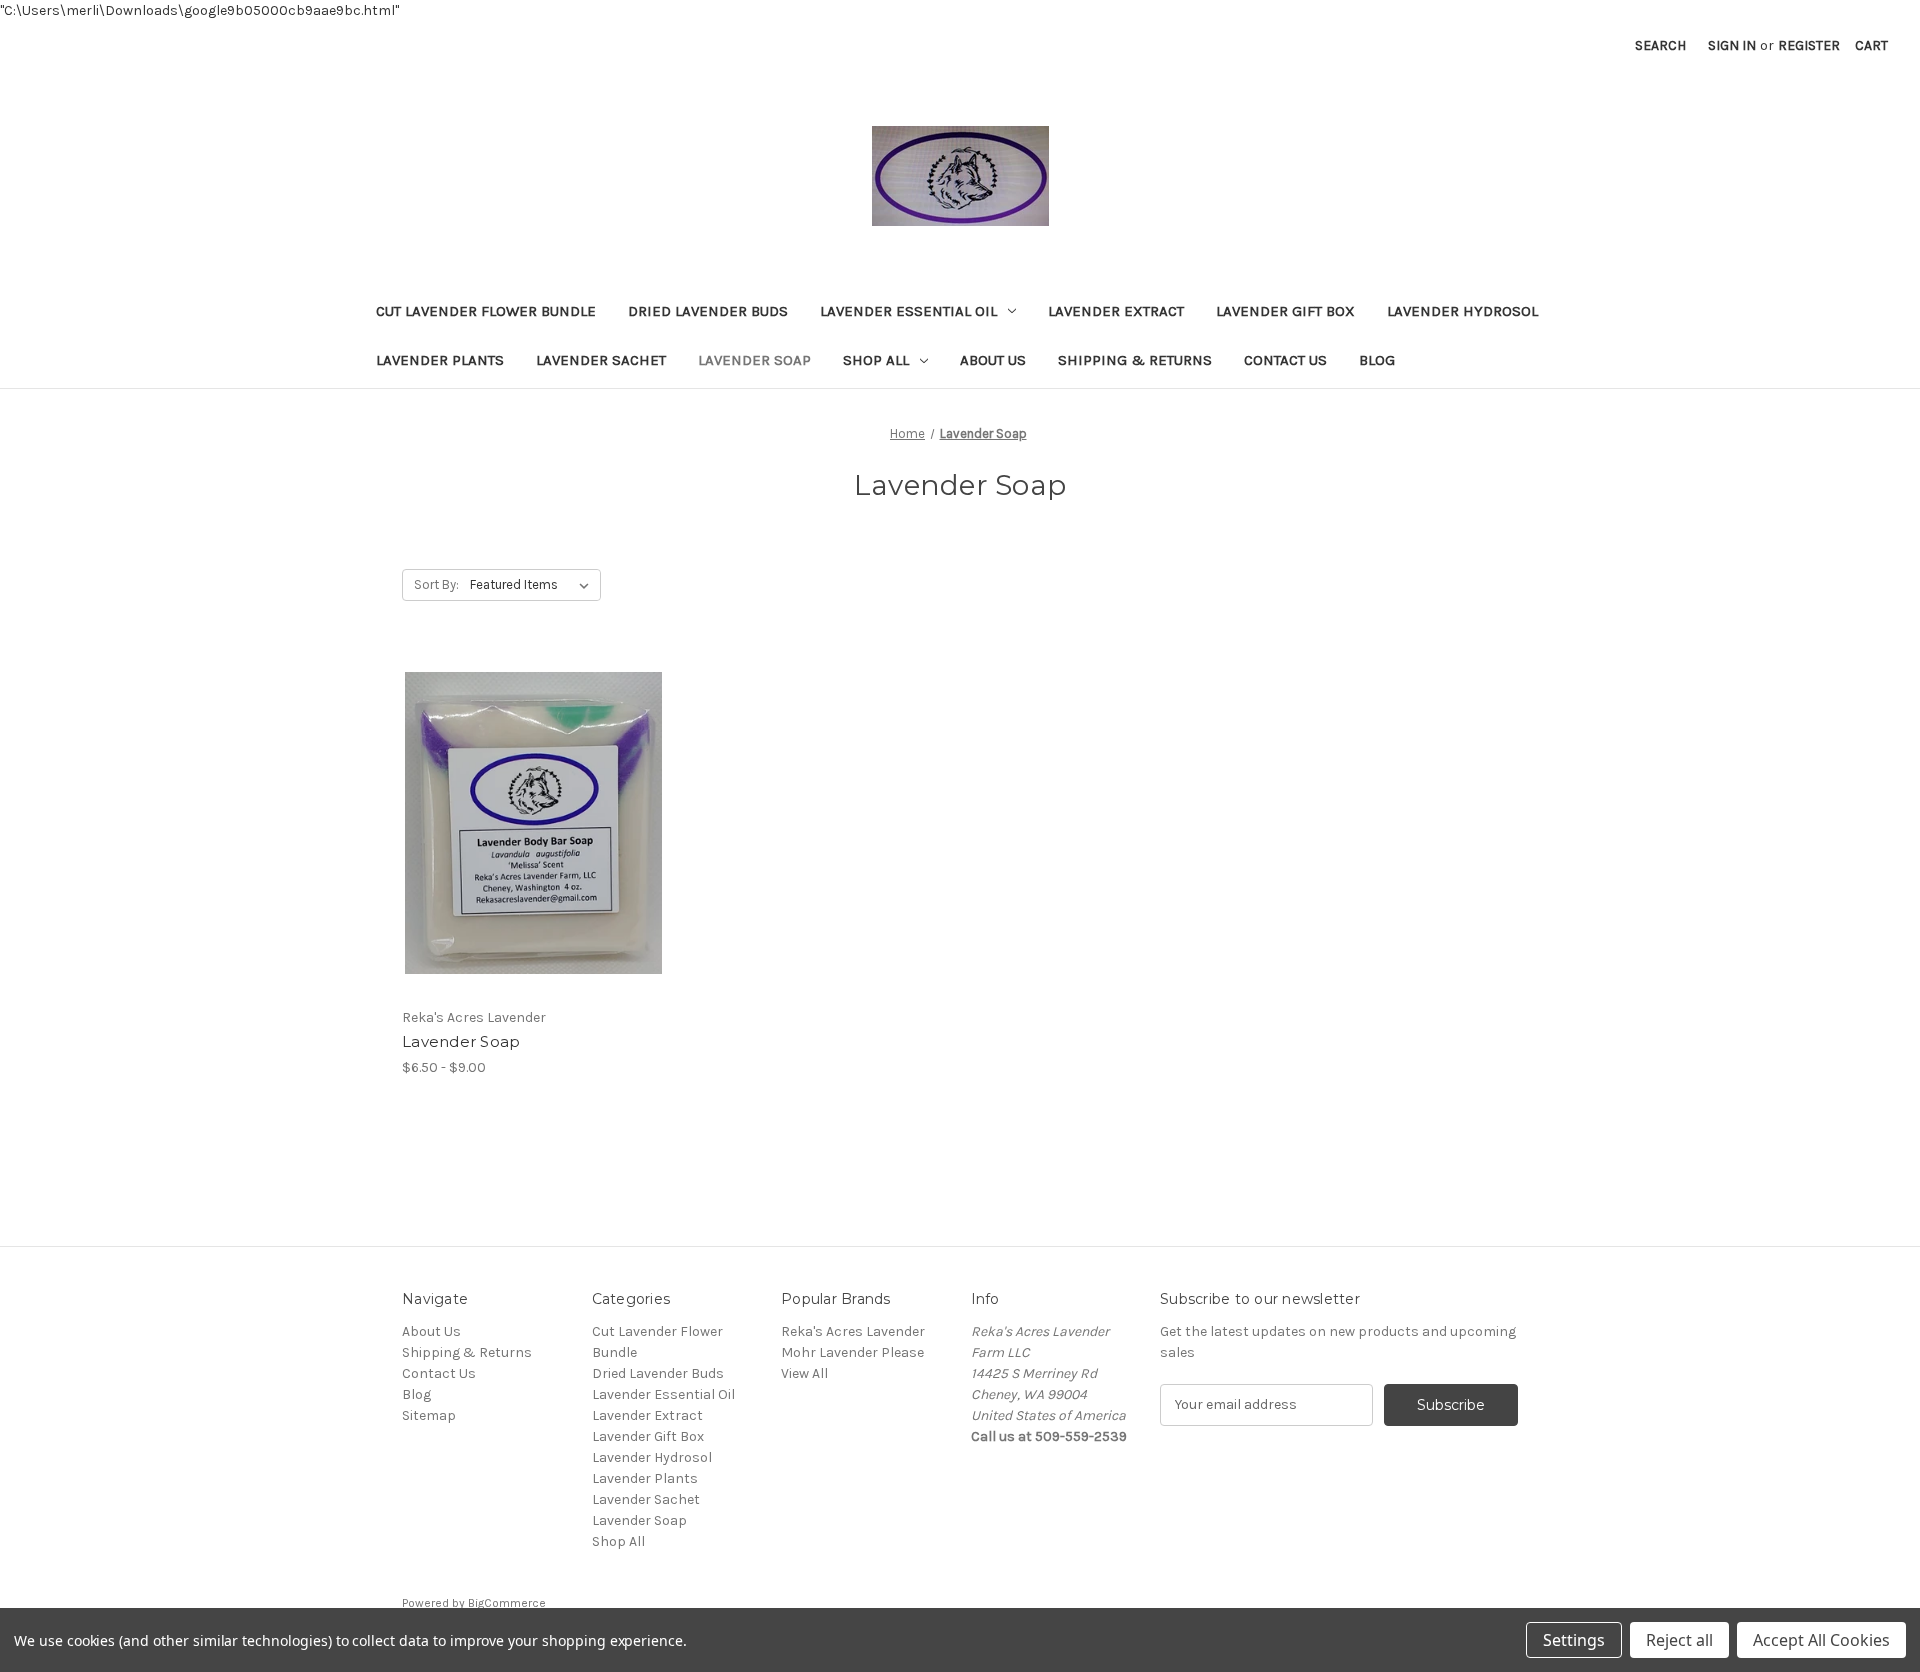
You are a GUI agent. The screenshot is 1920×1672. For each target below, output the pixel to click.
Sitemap (429, 1415)
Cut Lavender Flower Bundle (486, 311)
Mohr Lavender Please (852, 1352)
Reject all (1679, 1640)
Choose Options (534, 858)
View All (804, 1373)
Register (1809, 45)
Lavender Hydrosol (1462, 311)
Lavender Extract (1116, 311)
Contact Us (1285, 360)
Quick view (517, 788)
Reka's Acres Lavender (853, 1331)
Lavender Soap (754, 360)
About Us (993, 360)
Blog (1377, 360)
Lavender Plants (440, 360)
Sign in (1732, 45)
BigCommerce (507, 1603)
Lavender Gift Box (1285, 311)
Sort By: (436, 584)
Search (1660, 45)
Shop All (876, 360)
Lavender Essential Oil (908, 311)
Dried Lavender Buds (708, 311)
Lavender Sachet (601, 360)
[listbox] (533, 585)
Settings (1574, 1640)
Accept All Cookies (1821, 1640)
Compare (527, 823)
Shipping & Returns (1135, 360)
